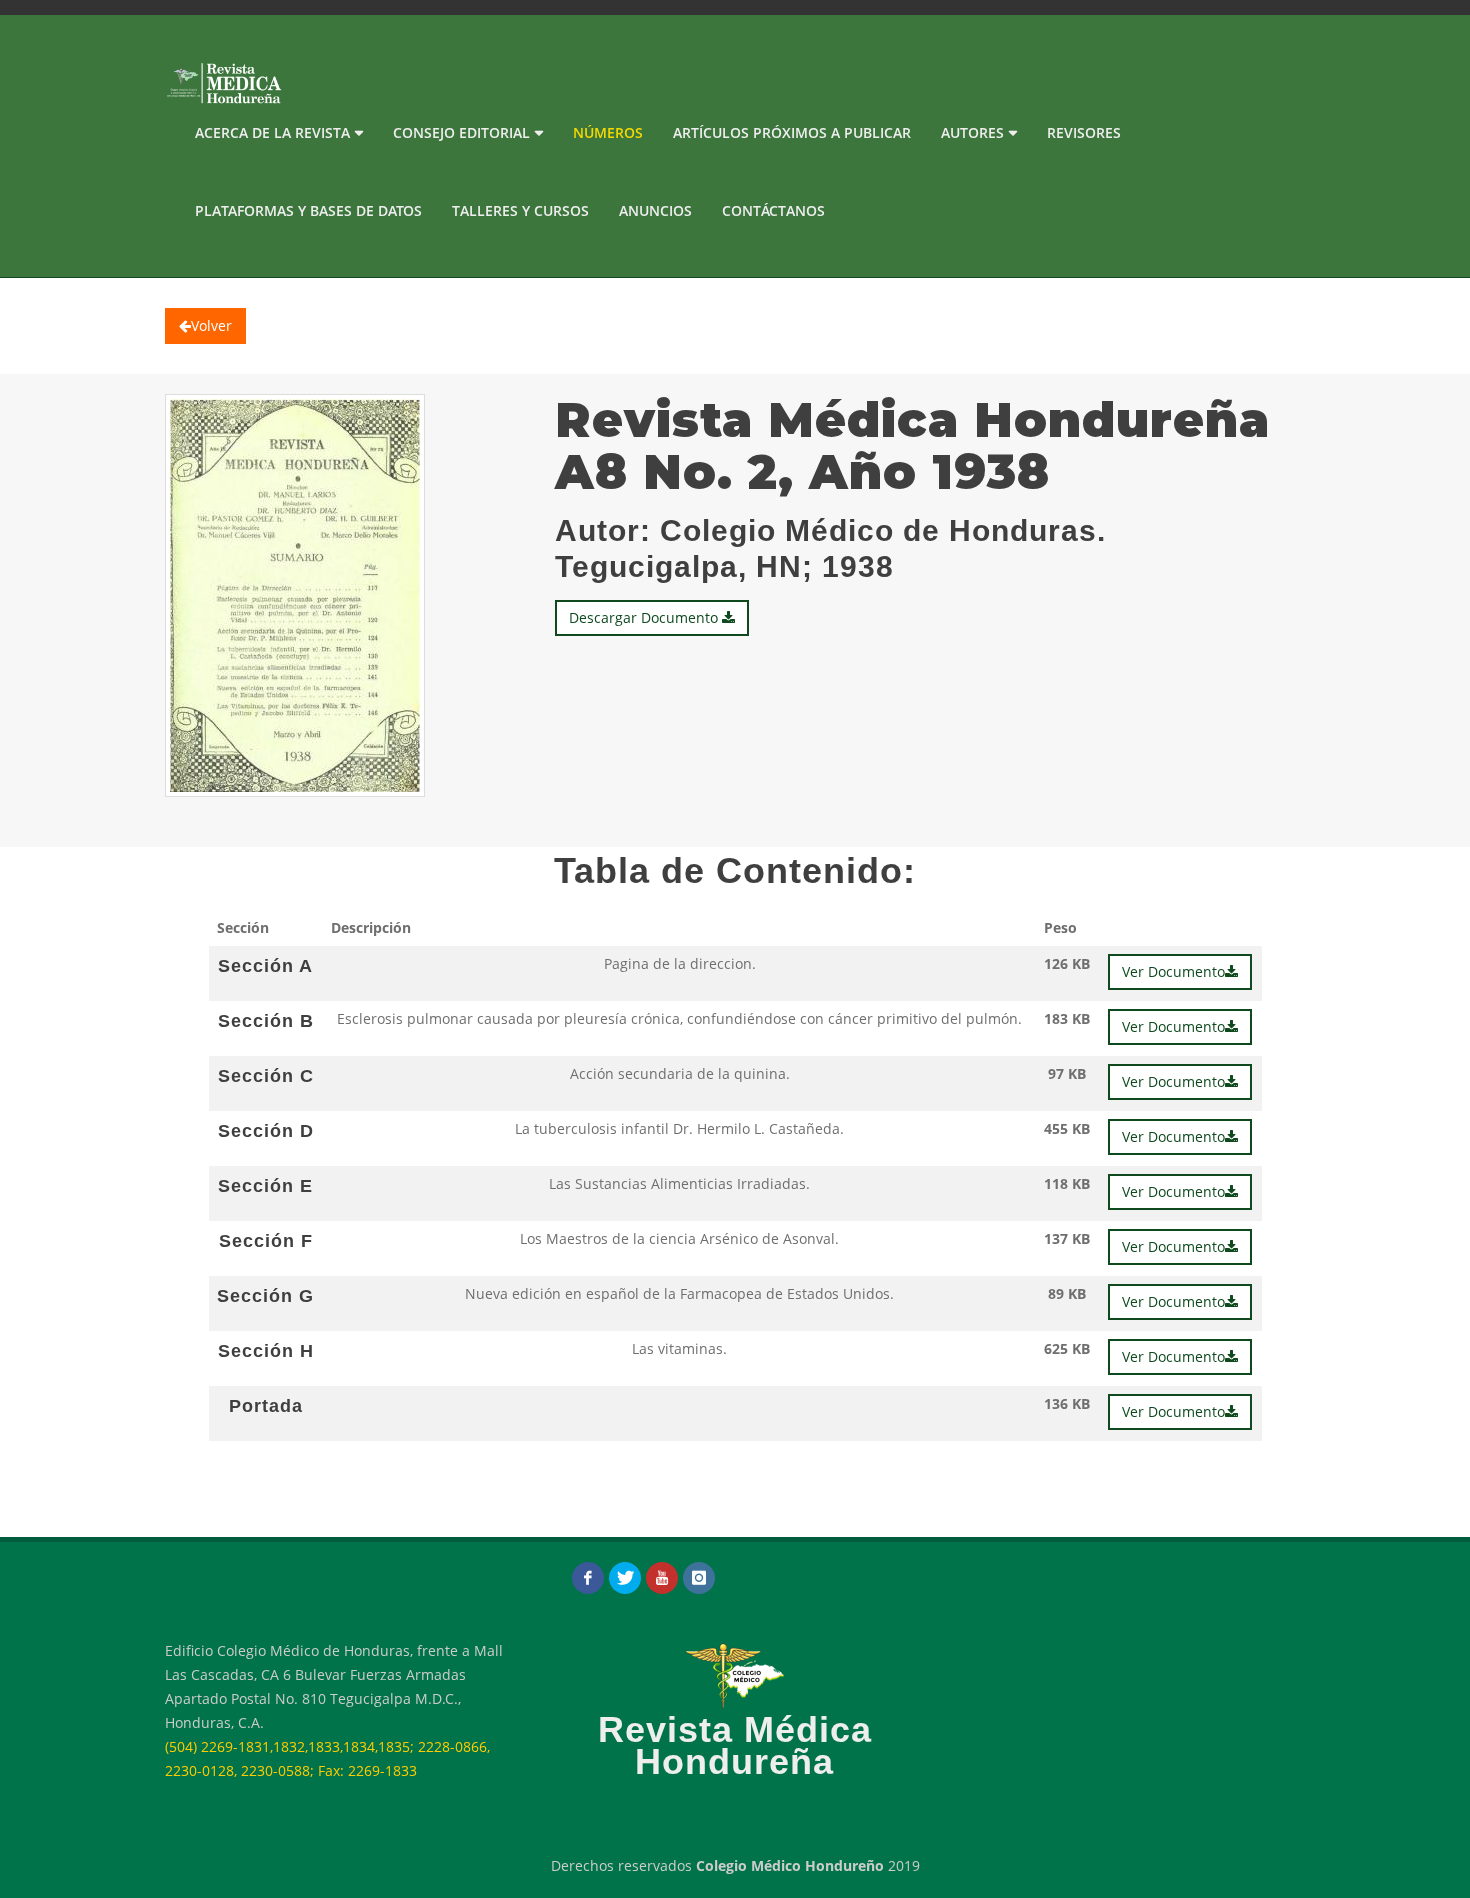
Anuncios (655, 210)
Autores (972, 132)
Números (608, 132)
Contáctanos (773, 210)
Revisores (1084, 132)
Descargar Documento (645, 617)
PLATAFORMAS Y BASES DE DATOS (308, 210)
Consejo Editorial (461, 132)
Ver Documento (1173, 971)
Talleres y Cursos (520, 210)
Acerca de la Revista (272, 132)
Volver (211, 325)
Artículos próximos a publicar (792, 132)
